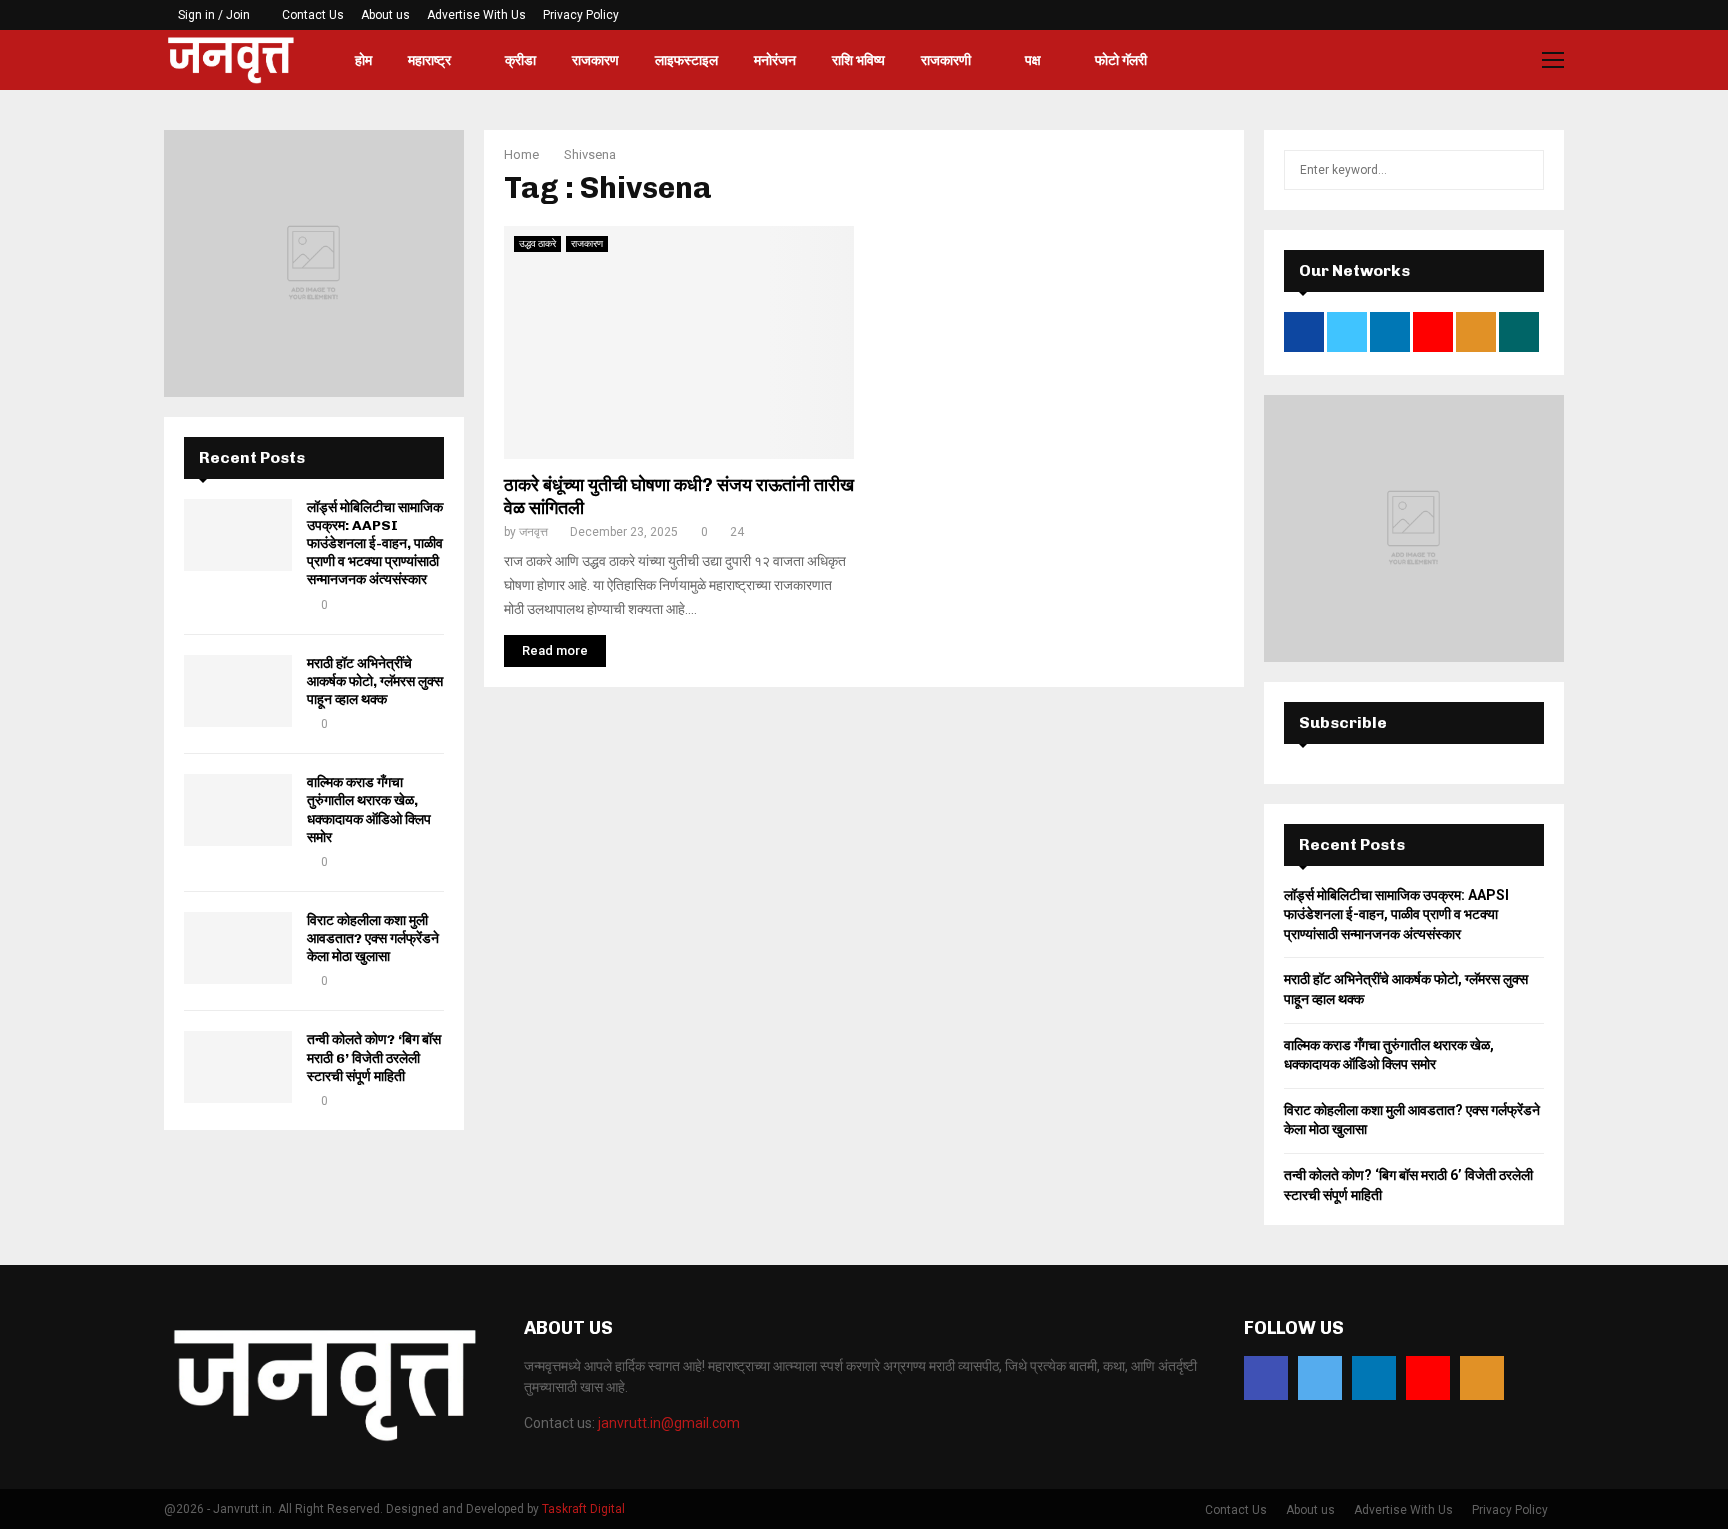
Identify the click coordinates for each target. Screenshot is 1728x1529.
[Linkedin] (1374, 1378)
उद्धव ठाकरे (537, 243)
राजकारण (595, 60)
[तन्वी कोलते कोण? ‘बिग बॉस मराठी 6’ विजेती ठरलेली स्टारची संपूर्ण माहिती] (238, 1067)
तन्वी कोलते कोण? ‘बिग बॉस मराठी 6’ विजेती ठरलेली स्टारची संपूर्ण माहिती (374, 1057)
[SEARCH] (1523, 170)
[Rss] (1482, 1378)
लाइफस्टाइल (686, 60)
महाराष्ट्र (429, 60)
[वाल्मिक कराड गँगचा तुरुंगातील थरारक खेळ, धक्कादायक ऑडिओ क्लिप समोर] (238, 810)
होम (363, 60)
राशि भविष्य (858, 60)
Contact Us (313, 15)
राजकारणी (946, 60)
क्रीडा (520, 60)
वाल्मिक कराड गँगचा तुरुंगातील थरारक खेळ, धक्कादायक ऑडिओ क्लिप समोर (369, 810)
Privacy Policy (581, 15)
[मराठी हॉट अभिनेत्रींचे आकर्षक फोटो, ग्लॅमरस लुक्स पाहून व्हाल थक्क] (238, 691)
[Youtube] (1428, 1378)
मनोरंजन (775, 60)
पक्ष (1033, 60)
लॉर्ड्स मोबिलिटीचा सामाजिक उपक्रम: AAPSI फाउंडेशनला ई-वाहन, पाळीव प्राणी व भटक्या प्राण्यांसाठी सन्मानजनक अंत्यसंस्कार (375, 544)
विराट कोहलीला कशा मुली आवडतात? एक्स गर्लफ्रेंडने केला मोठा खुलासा (373, 938)
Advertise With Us (476, 15)
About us (385, 15)
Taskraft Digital (583, 1509)
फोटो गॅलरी (1121, 60)
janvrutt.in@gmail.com (669, 1423)
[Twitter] (1320, 1378)
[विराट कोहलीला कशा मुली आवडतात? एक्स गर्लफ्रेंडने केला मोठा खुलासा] (238, 948)
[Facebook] (1266, 1378)
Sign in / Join (212, 15)
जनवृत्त (533, 532)
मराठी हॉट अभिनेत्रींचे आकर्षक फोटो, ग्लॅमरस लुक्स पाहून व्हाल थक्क (375, 681)
